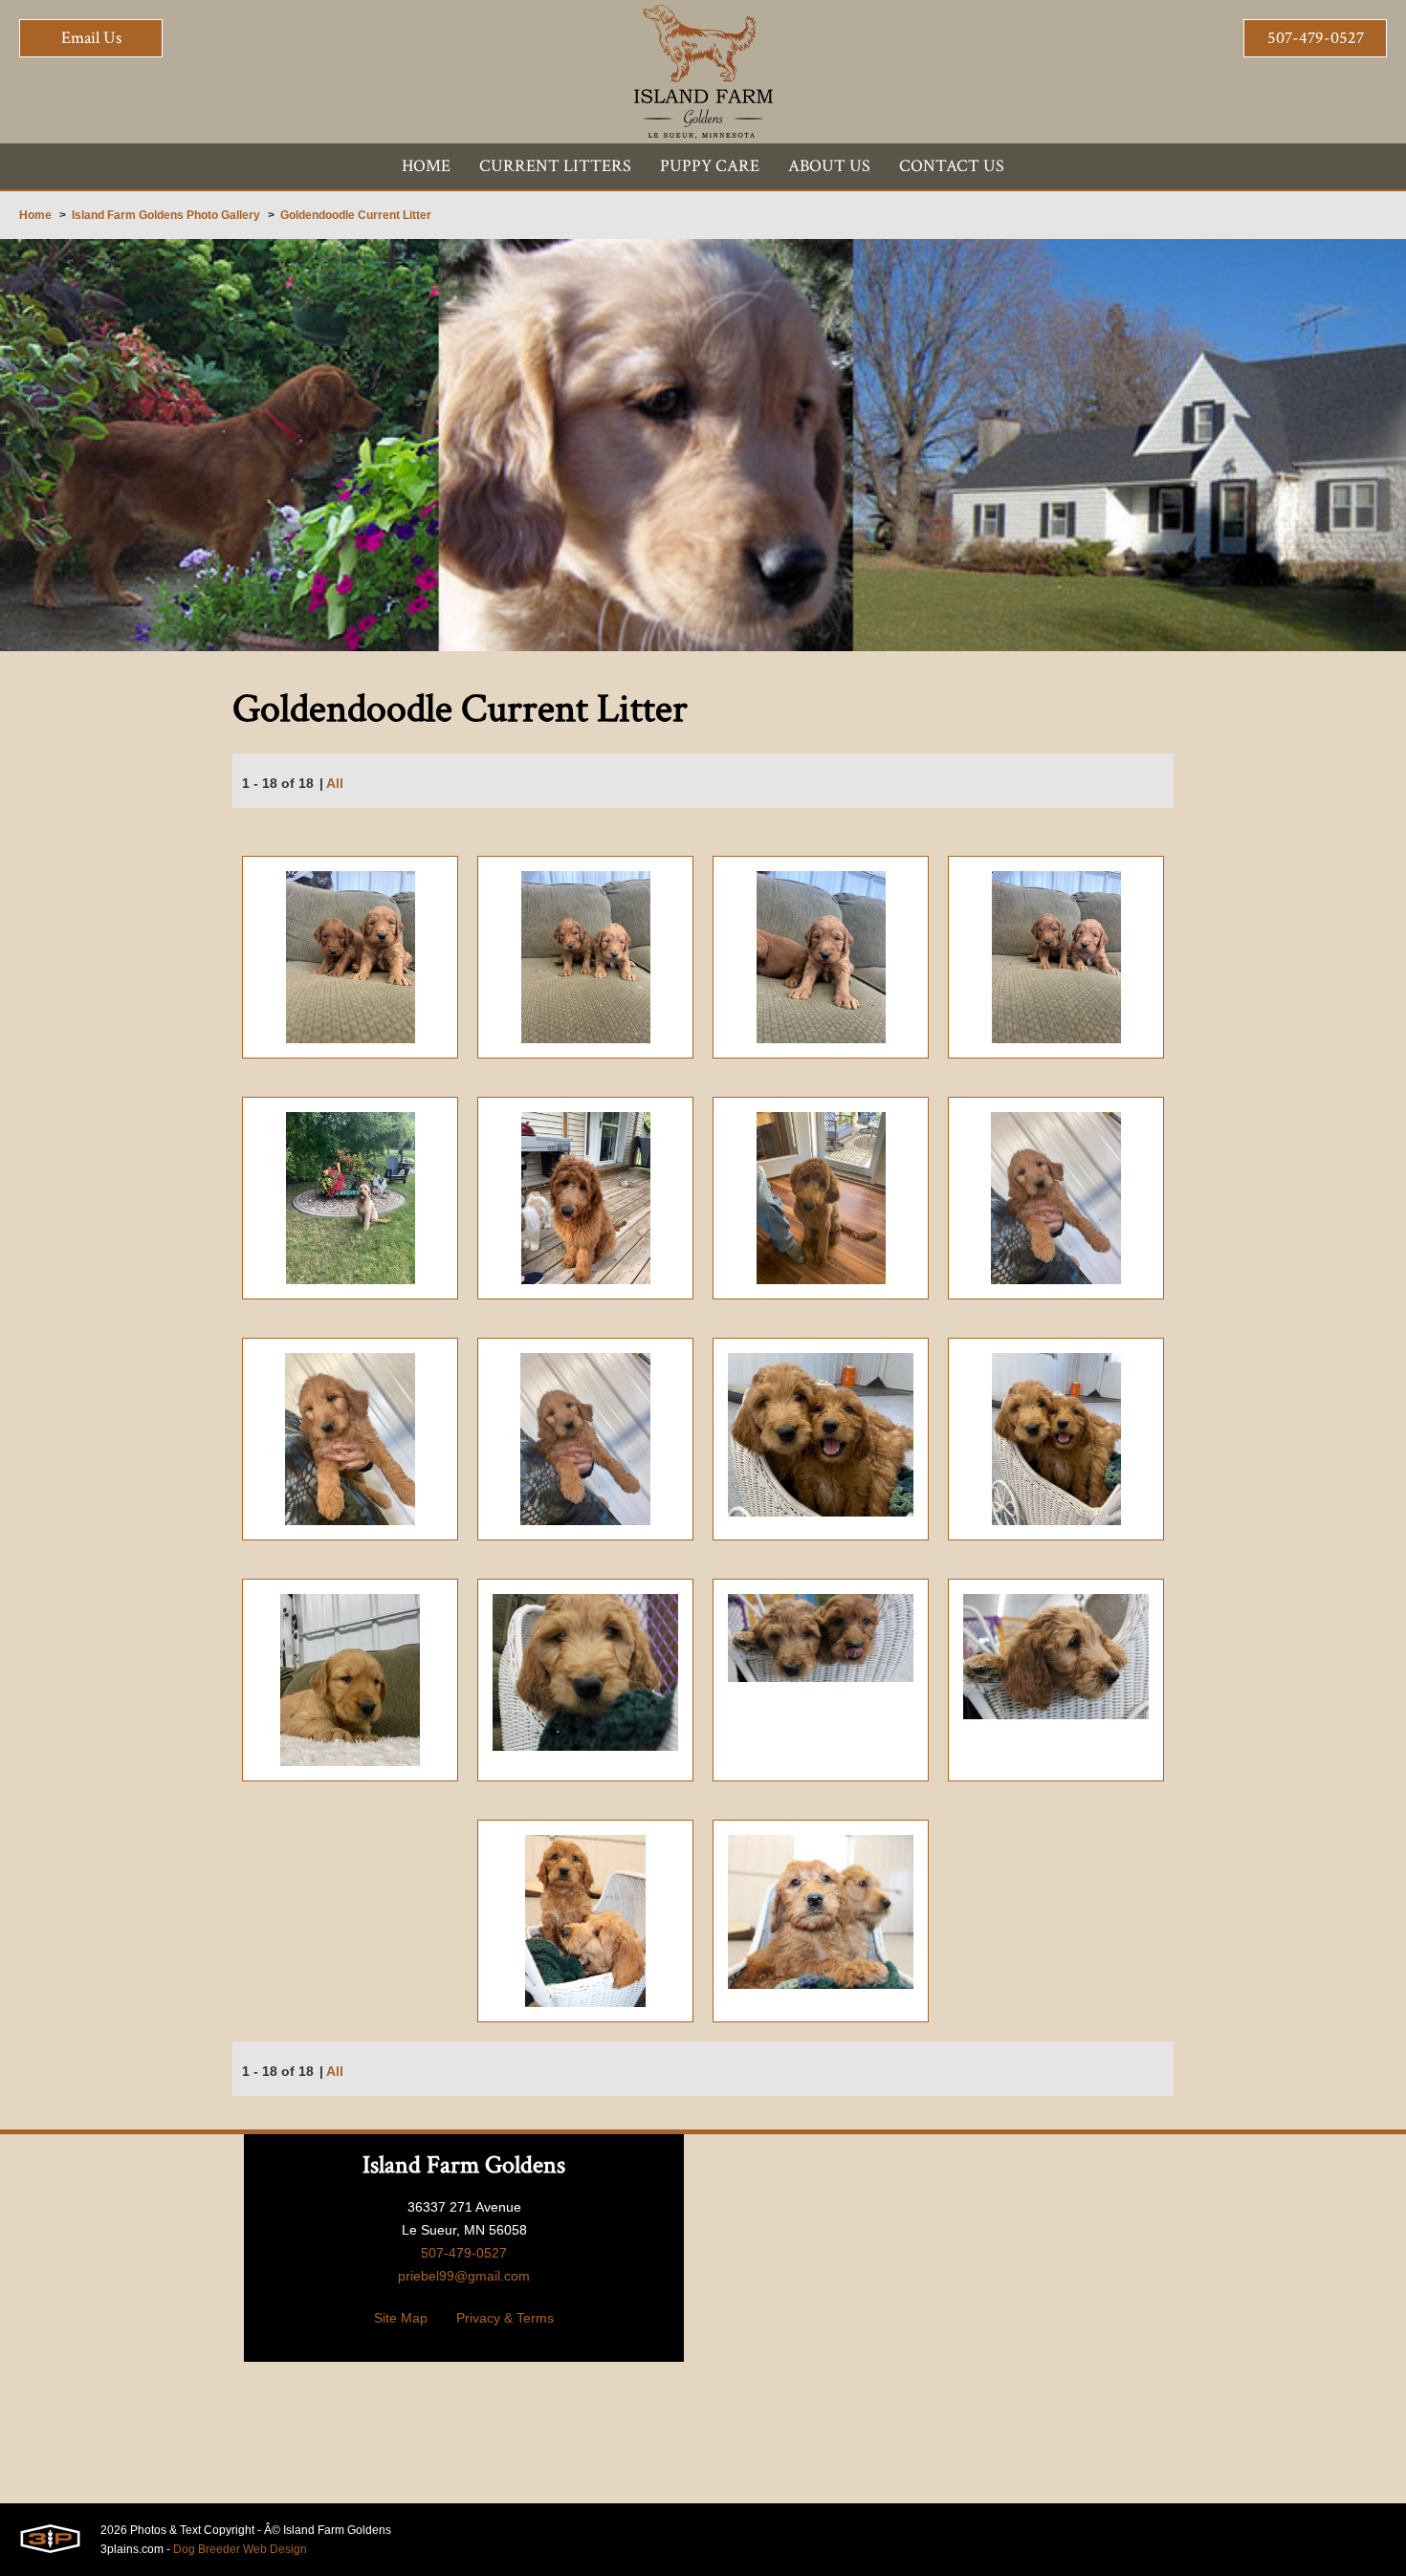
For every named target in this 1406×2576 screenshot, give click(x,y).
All (335, 783)
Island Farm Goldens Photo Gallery (166, 215)
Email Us (91, 38)
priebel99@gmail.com (464, 2276)
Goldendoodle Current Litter (356, 215)
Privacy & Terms (505, 2318)
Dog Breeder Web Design (240, 2549)
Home (35, 215)
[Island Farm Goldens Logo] (703, 72)
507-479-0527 (1316, 38)
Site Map (401, 2318)
